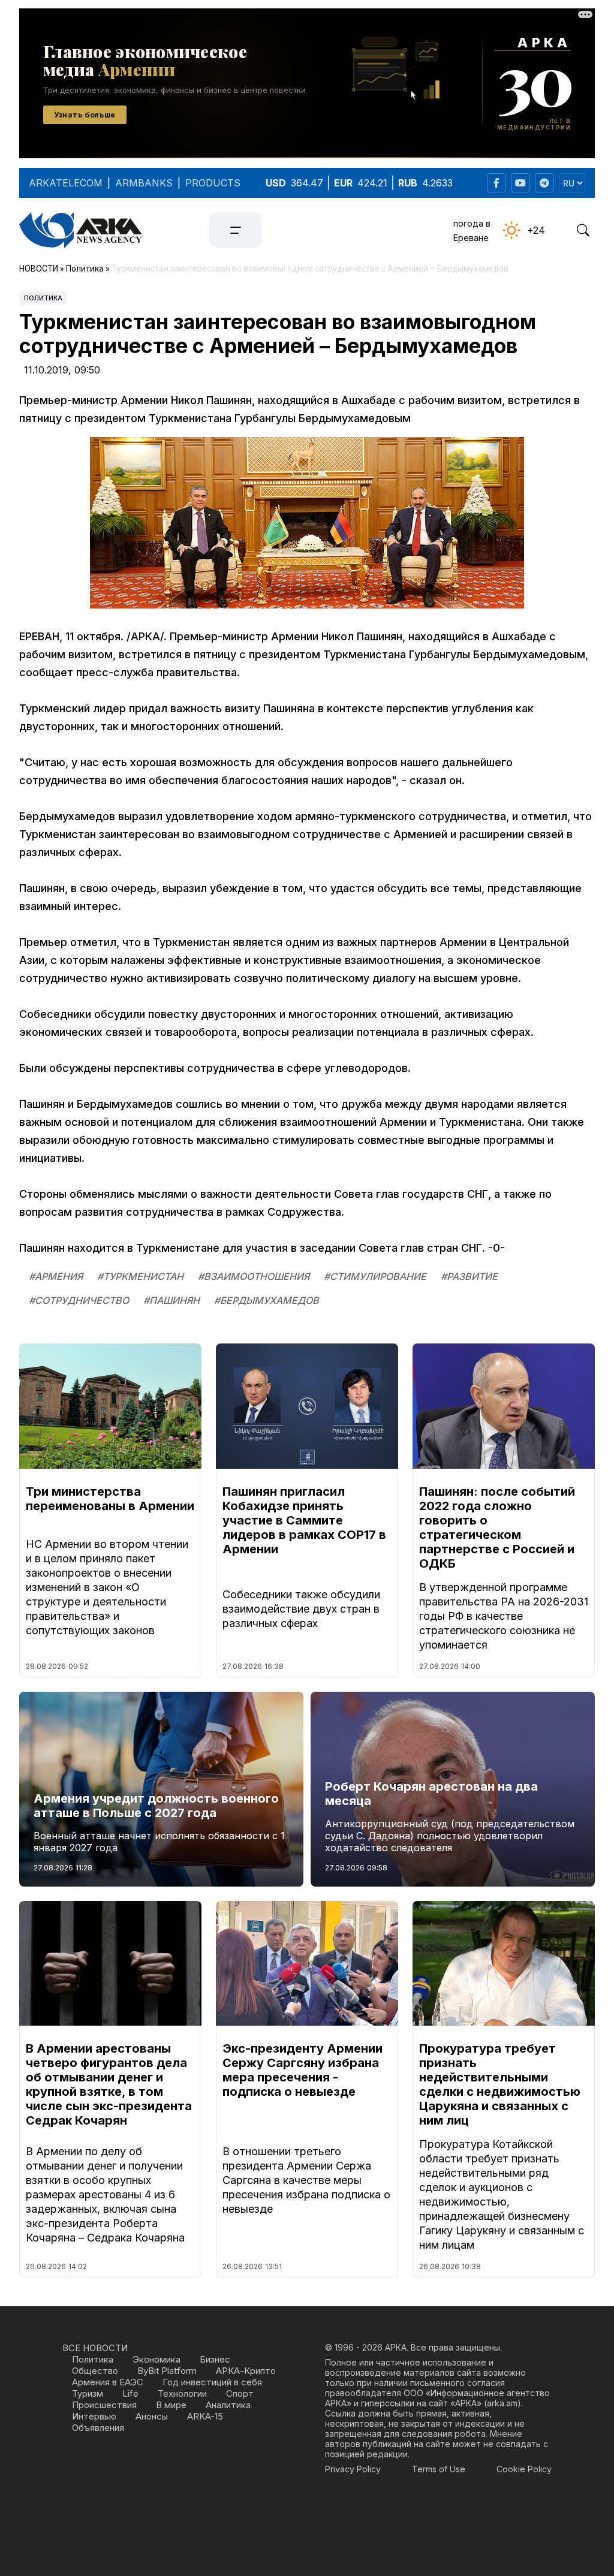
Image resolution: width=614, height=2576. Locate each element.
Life (130, 2393)
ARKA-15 (205, 2416)
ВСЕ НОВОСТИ (95, 2348)
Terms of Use (439, 2469)
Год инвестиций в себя (212, 2382)
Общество (95, 2371)
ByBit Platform (167, 2371)
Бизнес (215, 2359)
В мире (171, 2405)
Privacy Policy (353, 2469)
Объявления (98, 2428)
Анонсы (152, 2416)
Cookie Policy (524, 2469)
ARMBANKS (144, 183)
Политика (43, 298)
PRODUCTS (213, 183)
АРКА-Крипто (246, 2371)
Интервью (94, 2416)
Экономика (156, 2359)
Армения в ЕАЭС (108, 2382)
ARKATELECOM (66, 183)
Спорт (240, 2393)
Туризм (88, 2393)
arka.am (502, 2403)
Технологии (182, 2393)
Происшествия (104, 2405)
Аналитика (228, 2405)
